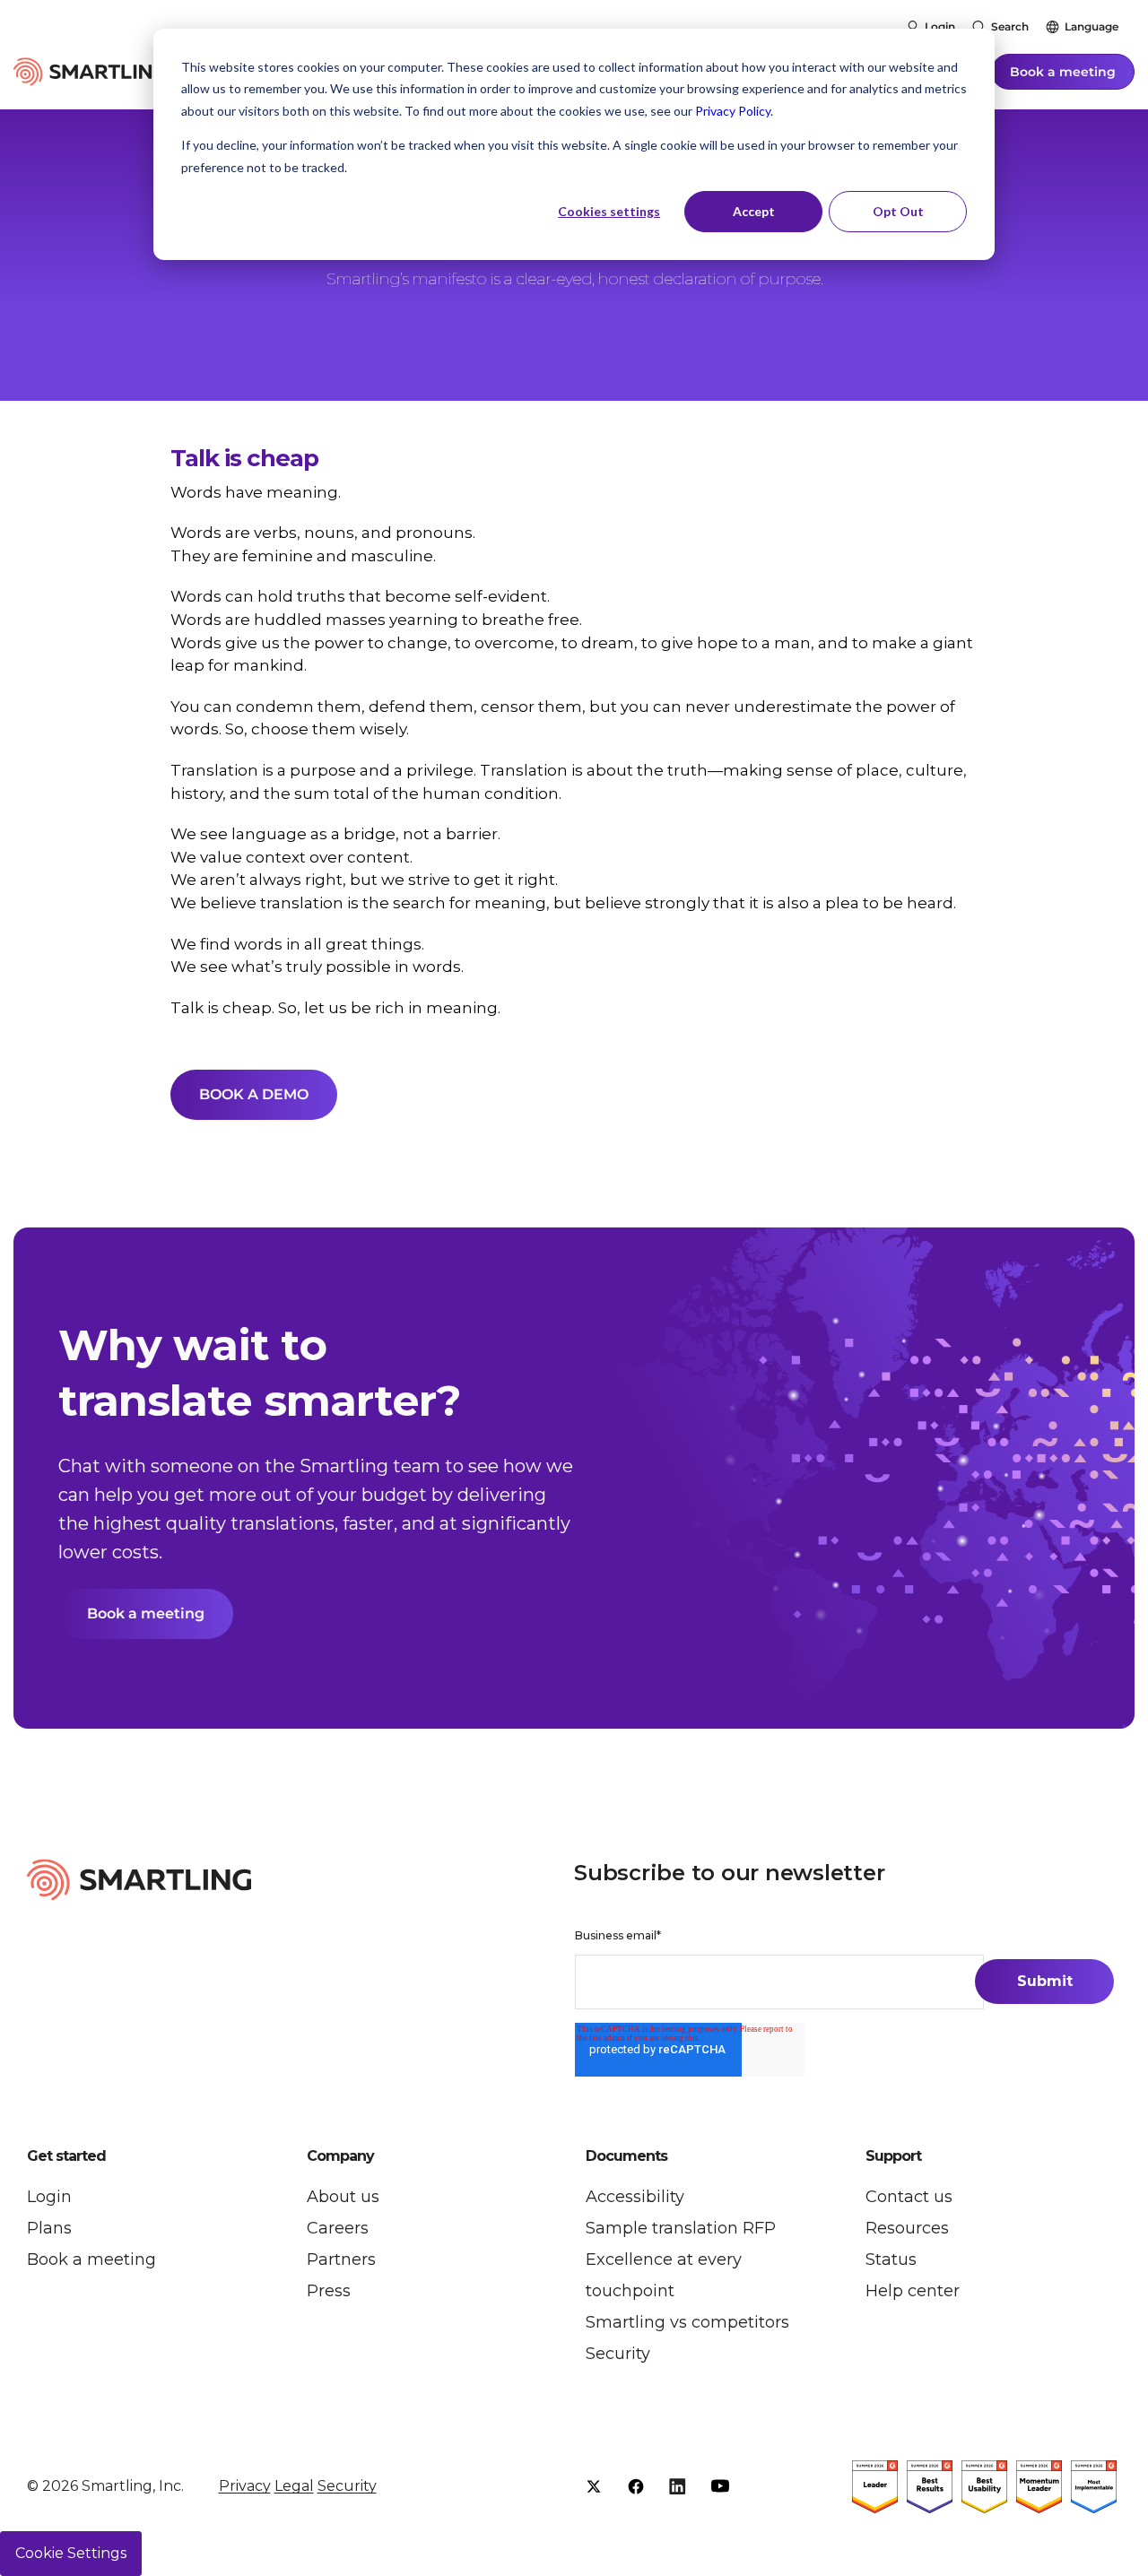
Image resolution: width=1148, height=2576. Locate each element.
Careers (338, 2228)
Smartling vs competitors (687, 2322)
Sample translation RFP (681, 2228)
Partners (341, 2259)
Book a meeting (1063, 72)
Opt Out (898, 211)
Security (618, 2354)
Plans (49, 2228)
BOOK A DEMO (254, 1094)
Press (329, 2291)
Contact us (909, 2197)
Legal (294, 2486)
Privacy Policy (733, 111)
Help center (913, 2291)
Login (940, 26)
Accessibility (635, 2197)
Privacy (245, 2486)
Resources (907, 2228)
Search (1010, 26)
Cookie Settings (71, 2553)
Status (891, 2259)
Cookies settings (609, 211)
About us (343, 2197)
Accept (754, 211)
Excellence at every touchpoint (664, 2275)
